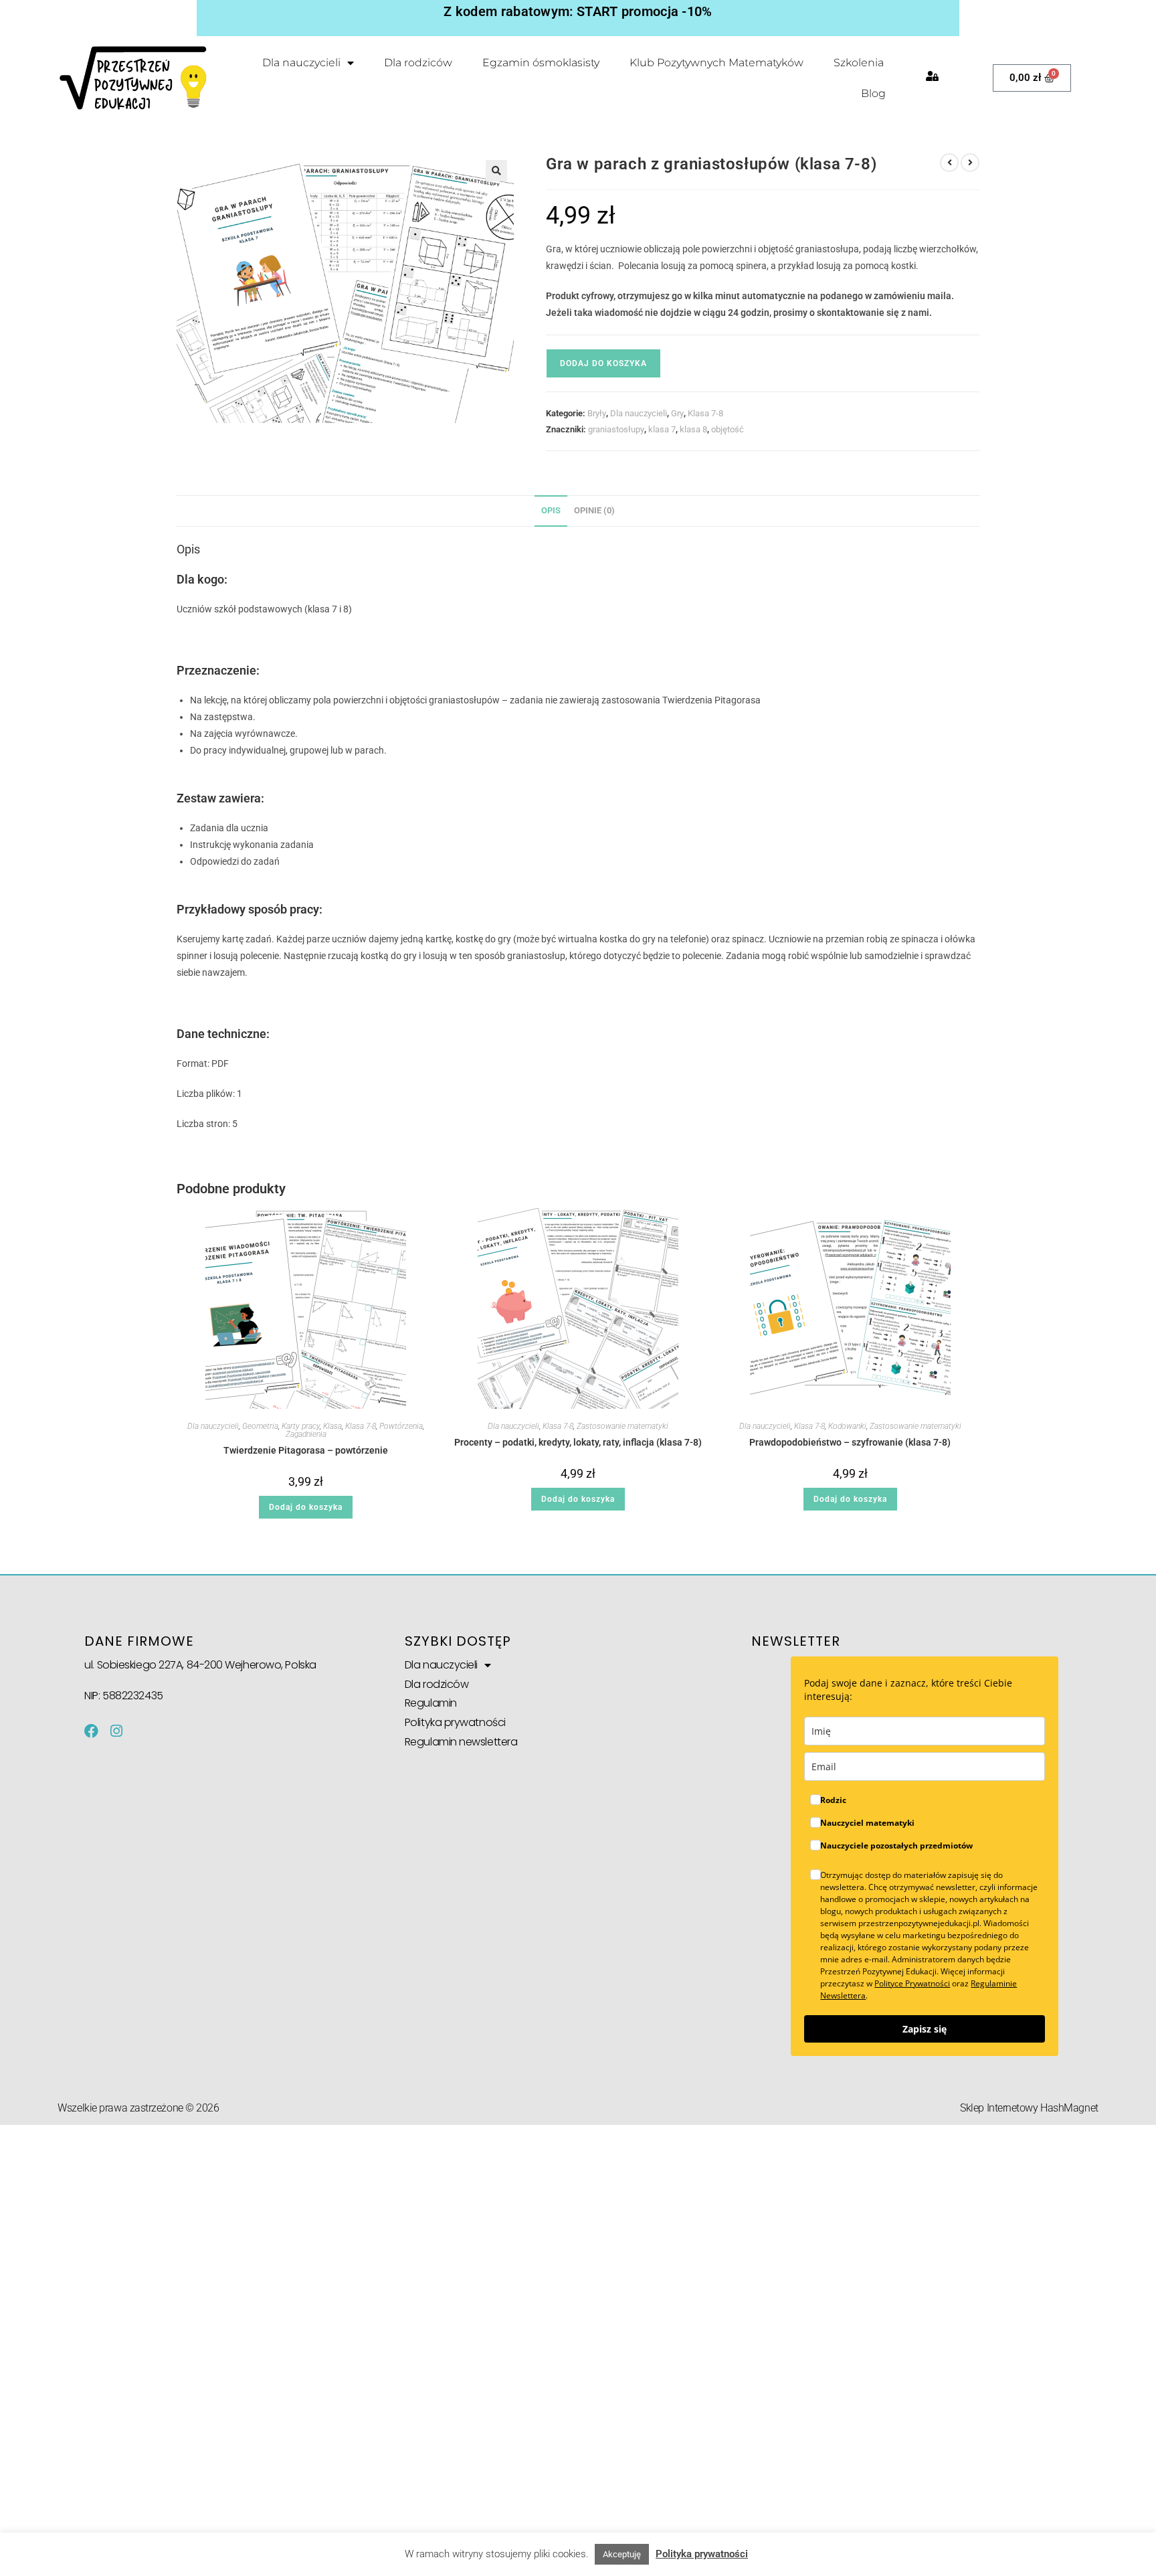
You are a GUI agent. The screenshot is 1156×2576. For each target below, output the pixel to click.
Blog (873, 93)
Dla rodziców (418, 63)
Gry (677, 413)
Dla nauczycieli (301, 63)
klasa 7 (662, 429)
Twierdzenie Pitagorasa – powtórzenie (306, 1450)
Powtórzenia (401, 1426)
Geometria (260, 1426)
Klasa (332, 1426)
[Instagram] (116, 1731)
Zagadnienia (306, 1434)
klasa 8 (693, 429)
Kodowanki (847, 1426)
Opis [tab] (551, 510)
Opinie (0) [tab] (594, 510)
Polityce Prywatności (912, 1983)
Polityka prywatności (455, 1722)
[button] (496, 171)
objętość (728, 429)
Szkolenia (859, 63)
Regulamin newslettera (461, 1742)
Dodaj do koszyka (603, 363)
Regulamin (431, 1703)
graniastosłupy (616, 429)
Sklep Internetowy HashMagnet (1029, 2108)
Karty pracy (301, 1426)
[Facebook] (91, 1731)
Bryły (597, 413)
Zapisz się (925, 2029)
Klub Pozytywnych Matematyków (716, 63)
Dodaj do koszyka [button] (306, 1507)
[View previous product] (949, 163)
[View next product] (970, 163)
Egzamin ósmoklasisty (541, 63)
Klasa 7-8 (705, 413)
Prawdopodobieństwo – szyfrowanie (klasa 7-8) (850, 1442)
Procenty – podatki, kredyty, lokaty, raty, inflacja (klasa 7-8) (578, 1442)
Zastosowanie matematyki (622, 1426)
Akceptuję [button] (622, 2554)
